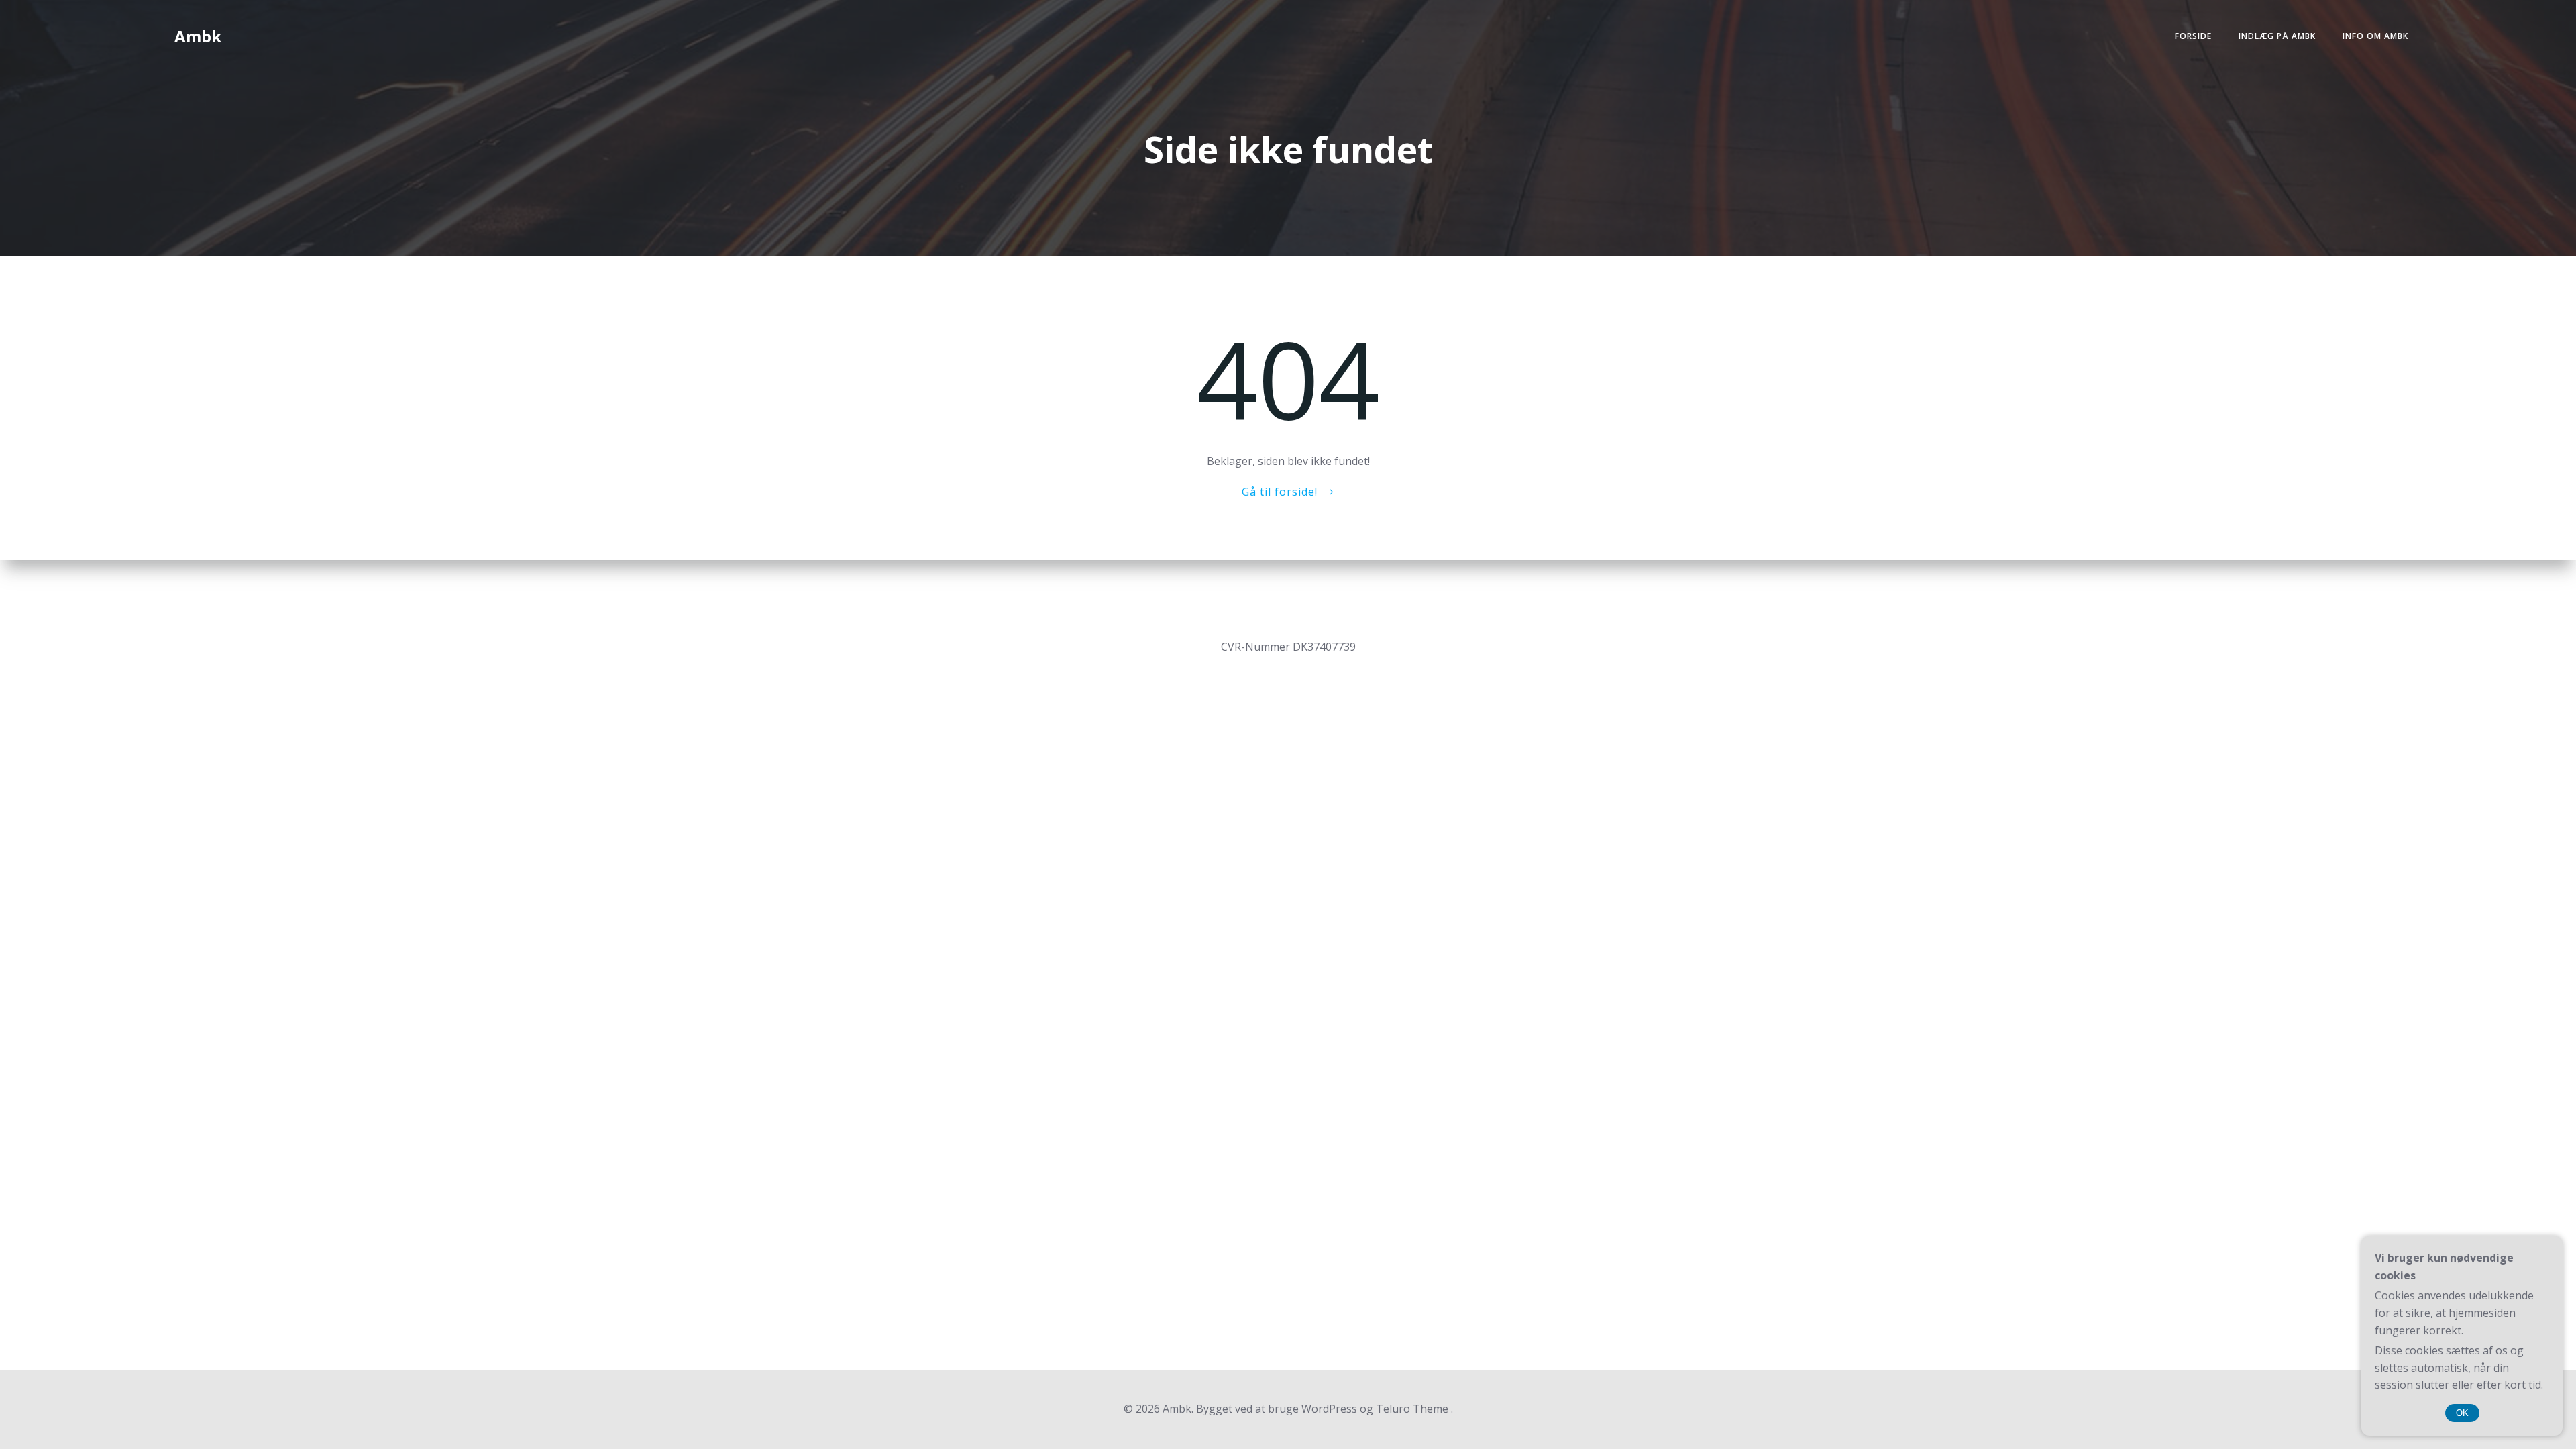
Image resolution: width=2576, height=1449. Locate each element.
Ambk (198, 36)
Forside (2193, 36)
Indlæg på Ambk (2277, 36)
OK (2462, 1413)
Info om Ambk (2375, 36)
